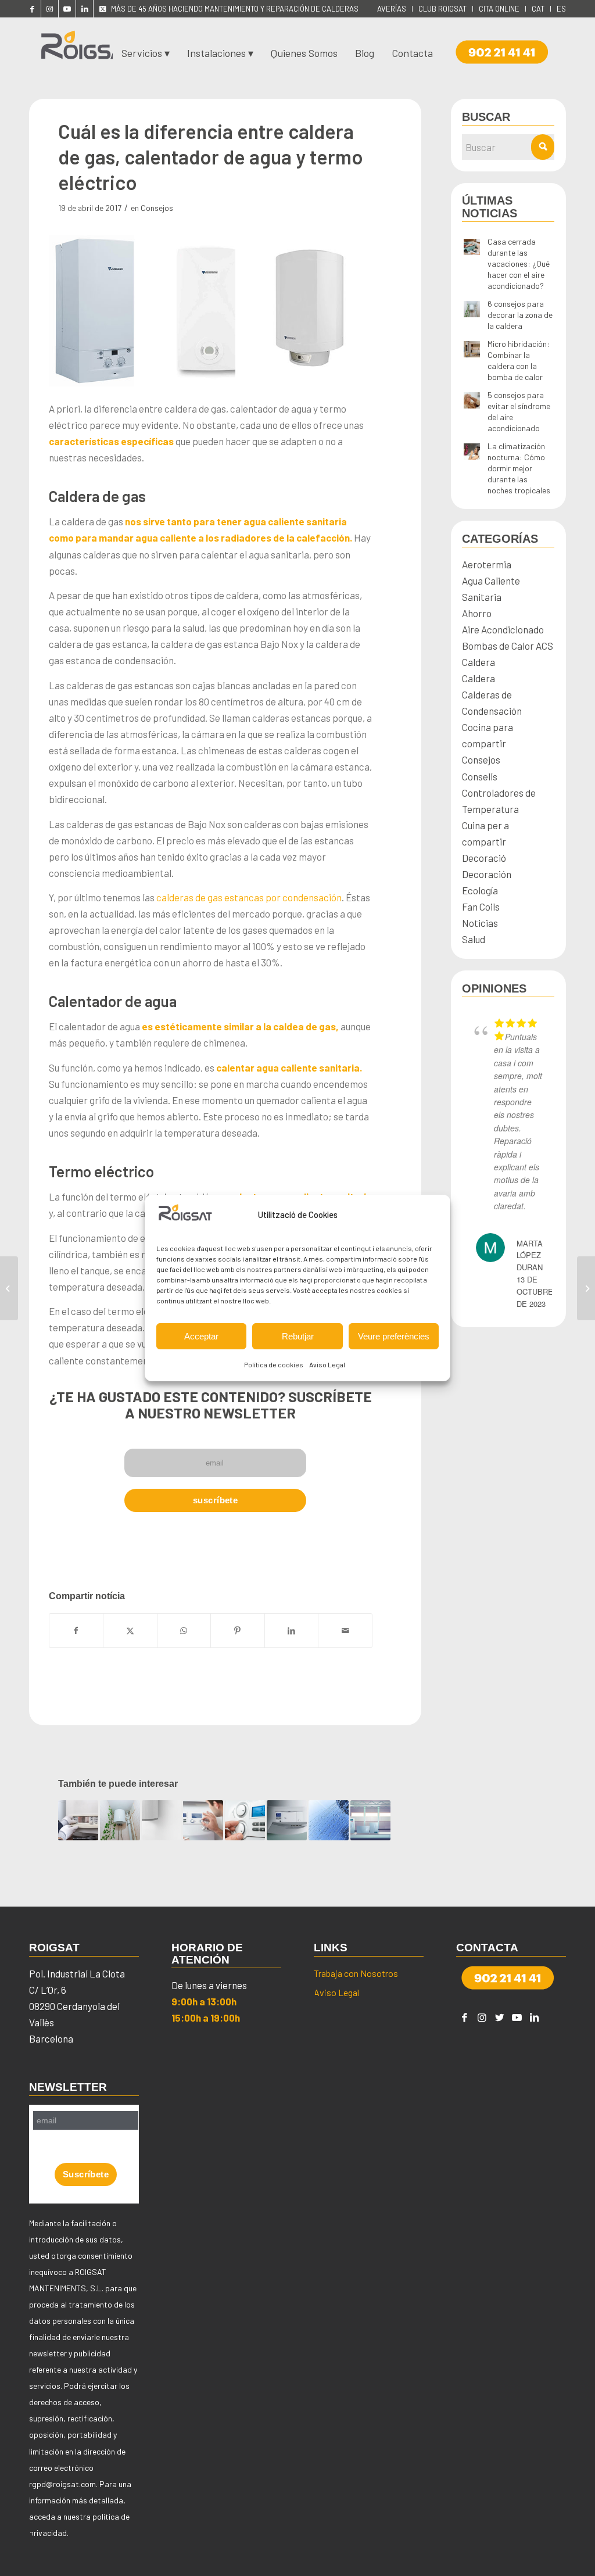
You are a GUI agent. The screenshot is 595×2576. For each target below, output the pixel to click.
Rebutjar (298, 1336)
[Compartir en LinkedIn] (292, 1631)
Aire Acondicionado (503, 629)
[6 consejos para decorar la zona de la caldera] (120, 1820)
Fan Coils (481, 907)
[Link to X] (102, 9)
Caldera (478, 662)
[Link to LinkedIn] (85, 9)
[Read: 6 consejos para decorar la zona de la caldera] (472, 310)
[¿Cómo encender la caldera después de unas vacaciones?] (162, 1820)
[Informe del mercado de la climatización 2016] (9, 1288)
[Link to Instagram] (50, 9)
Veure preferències (394, 1336)
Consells (480, 776)
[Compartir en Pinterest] (238, 1631)
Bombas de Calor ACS (508, 646)
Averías (392, 9)
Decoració (484, 858)
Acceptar (201, 1336)
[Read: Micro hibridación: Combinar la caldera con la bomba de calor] (472, 350)
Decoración (487, 874)
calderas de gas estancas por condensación (249, 897)
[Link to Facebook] (32, 9)
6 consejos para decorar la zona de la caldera (520, 315)
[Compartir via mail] (345, 1631)
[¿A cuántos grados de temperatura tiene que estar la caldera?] (370, 1820)
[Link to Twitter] (500, 2017)
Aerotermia (487, 564)
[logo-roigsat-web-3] (87, 49)
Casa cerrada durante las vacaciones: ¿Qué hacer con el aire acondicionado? (519, 264)
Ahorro (477, 613)
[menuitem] (392, 9)
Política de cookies (274, 1364)
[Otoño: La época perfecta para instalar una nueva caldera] (245, 1820)
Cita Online (499, 9)
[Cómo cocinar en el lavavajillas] (586, 1288)
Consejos (157, 208)
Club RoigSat (442, 9)
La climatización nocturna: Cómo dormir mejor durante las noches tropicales (519, 468)
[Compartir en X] (130, 1631)
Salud (474, 939)
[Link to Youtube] (67, 9)
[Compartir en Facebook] (76, 1631)
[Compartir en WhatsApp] (184, 1631)
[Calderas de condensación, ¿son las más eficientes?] (287, 1820)
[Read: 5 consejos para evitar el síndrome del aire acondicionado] (472, 401)
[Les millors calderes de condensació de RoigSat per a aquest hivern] (203, 1820)
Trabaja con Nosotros (356, 1973)
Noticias (480, 923)
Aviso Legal (327, 1364)
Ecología (480, 890)
